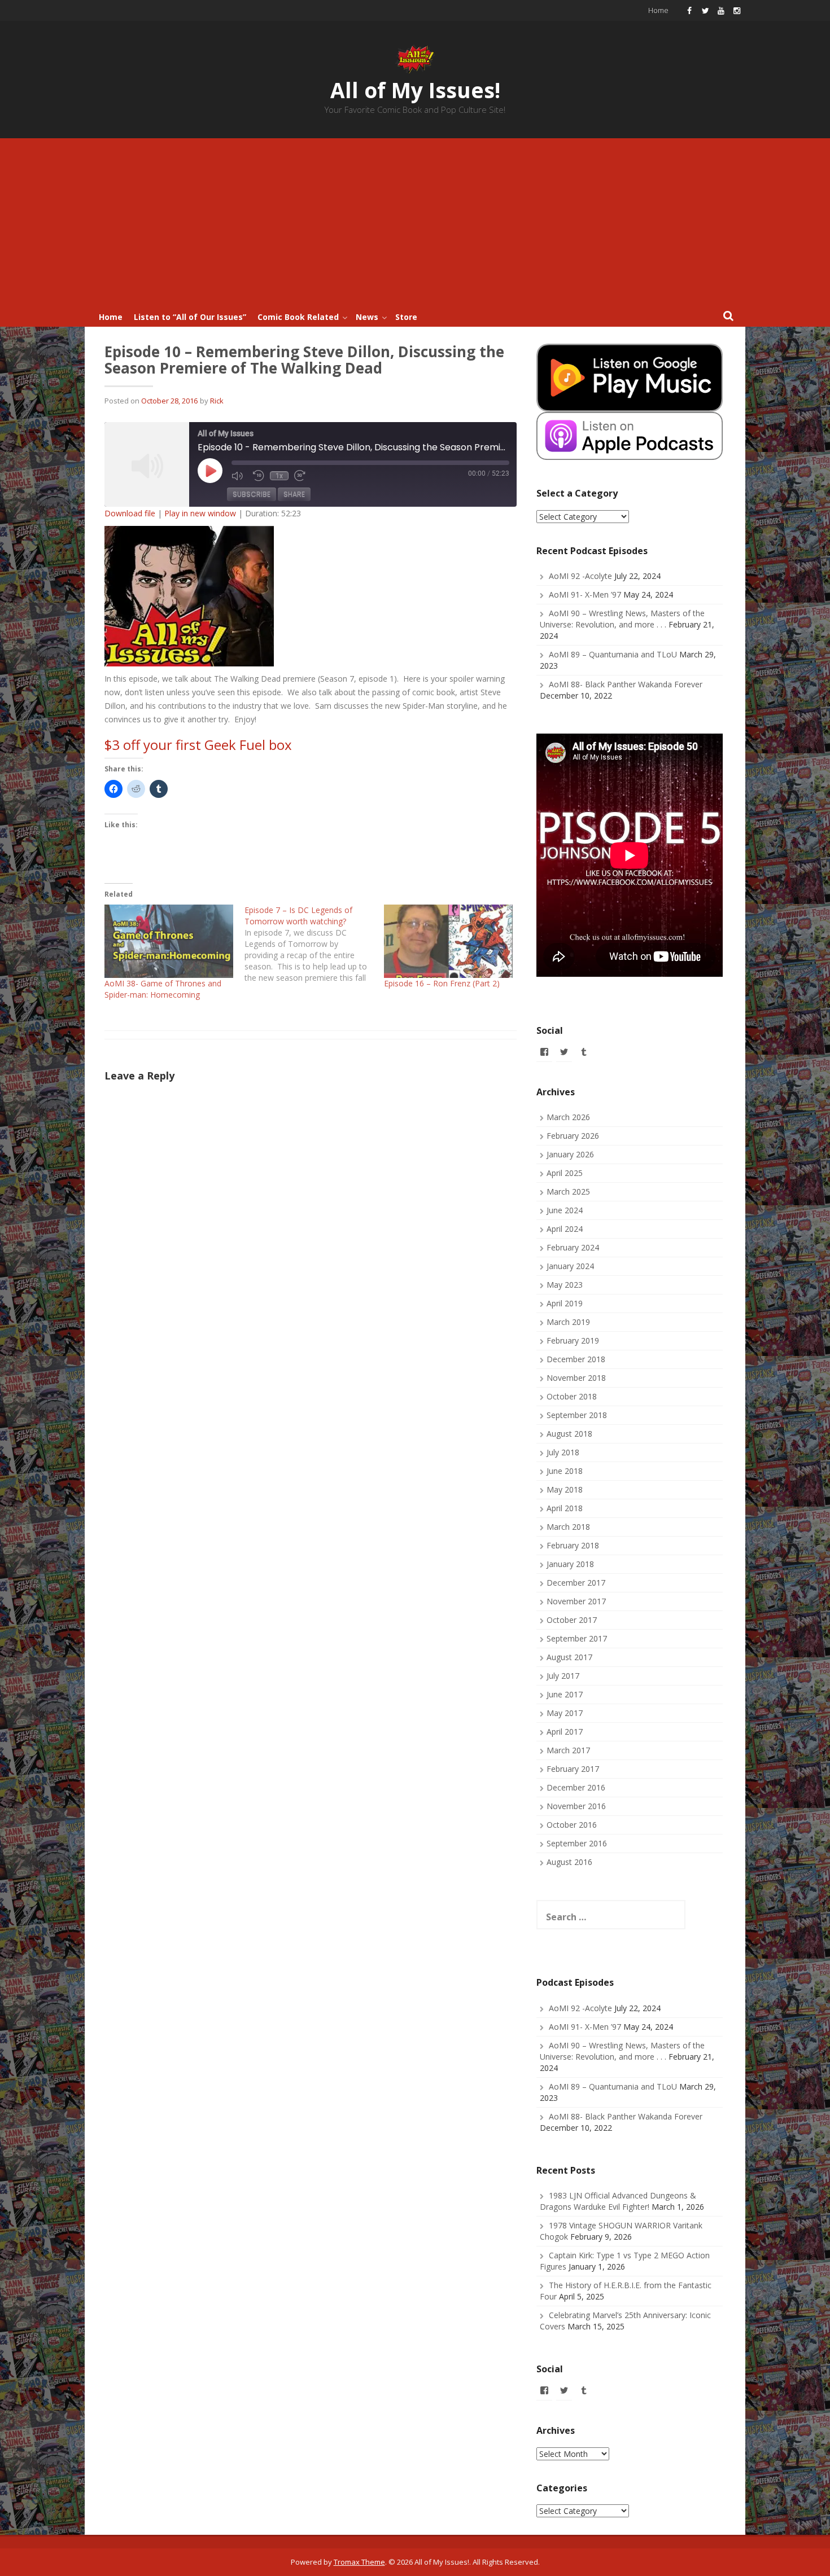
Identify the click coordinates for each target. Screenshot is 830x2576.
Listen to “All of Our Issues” (190, 317)
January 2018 (570, 1564)
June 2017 (565, 1694)
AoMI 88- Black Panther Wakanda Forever (626, 684)
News (367, 317)
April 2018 (565, 1508)
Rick (217, 401)
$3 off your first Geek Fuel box (198, 745)
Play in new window (200, 513)
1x (279, 476)
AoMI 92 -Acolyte (580, 576)
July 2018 (563, 1452)
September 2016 (577, 1843)
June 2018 (565, 1471)
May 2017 (565, 1713)
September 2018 (577, 1415)
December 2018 (576, 1359)
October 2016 (572, 1825)
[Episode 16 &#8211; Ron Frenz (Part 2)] (448, 941)
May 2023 (565, 1285)
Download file (130, 513)
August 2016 (569, 1862)
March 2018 (568, 1527)
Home (658, 10)
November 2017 (576, 1601)
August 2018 (569, 1434)
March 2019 (568, 1322)
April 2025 (565, 1173)
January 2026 (570, 1154)
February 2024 (573, 1247)
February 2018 (573, 1545)
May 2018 (565, 1489)
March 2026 (568, 1117)
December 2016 (576, 1787)
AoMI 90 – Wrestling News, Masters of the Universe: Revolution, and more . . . (622, 619)
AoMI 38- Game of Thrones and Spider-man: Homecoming (163, 989)
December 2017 (576, 1583)
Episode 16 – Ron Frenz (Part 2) (442, 983)
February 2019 (573, 1340)
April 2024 (565, 1229)
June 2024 (565, 1210)
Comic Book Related (298, 317)
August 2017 (569, 1657)
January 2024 (570, 1266)
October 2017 (572, 1620)
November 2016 (576, 1806)
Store (406, 317)
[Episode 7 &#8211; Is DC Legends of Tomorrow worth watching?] (314, 944)
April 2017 (565, 1732)
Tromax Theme (359, 2562)
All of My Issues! (415, 90)
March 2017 (568, 1750)
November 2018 (576, 1378)
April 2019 (565, 1303)
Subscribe (252, 494)
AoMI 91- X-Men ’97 (585, 594)
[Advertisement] (415, 223)
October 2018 (572, 1396)
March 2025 (568, 1192)
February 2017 (573, 1769)
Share (294, 494)
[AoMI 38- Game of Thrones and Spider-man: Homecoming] (169, 941)
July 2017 (563, 1676)
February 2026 (573, 1136)
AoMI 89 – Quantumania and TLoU (613, 654)
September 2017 (577, 1638)
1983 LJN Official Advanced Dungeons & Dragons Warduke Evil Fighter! (618, 2201)
